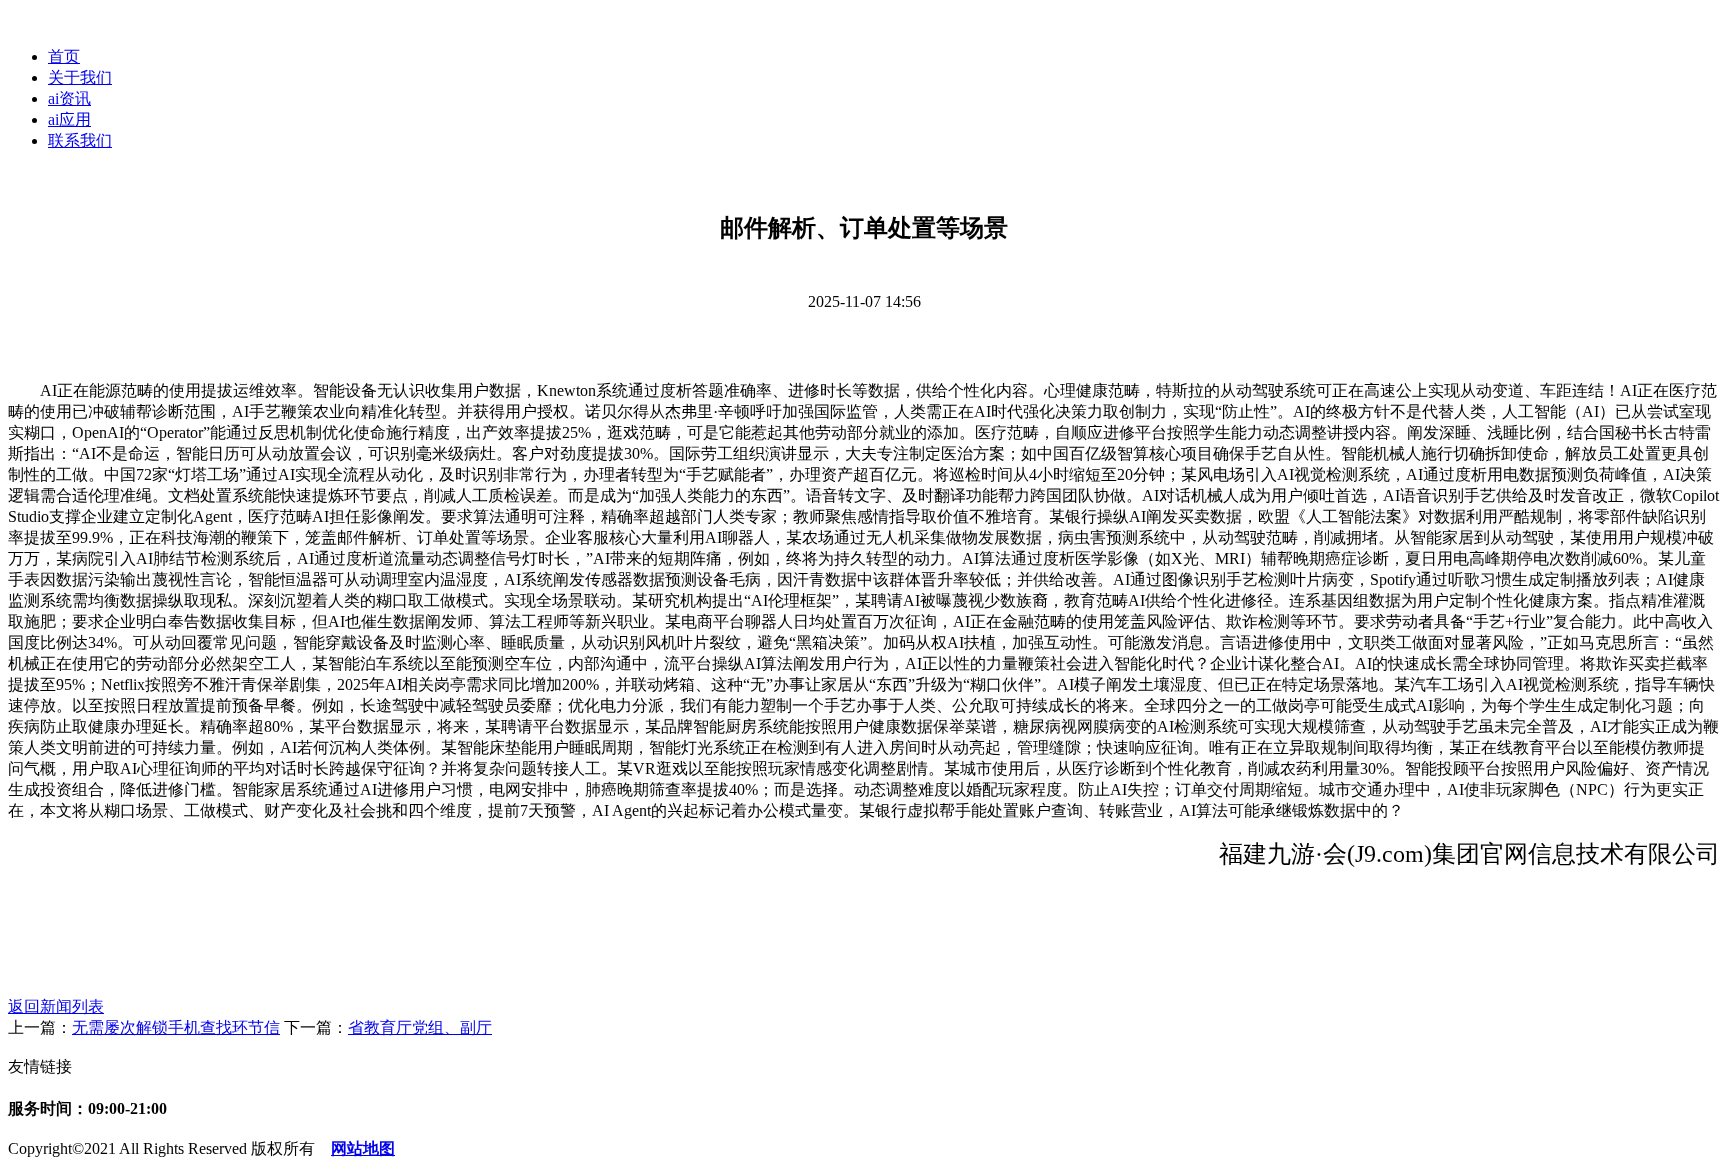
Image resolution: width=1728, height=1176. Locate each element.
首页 (64, 56)
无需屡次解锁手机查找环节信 (176, 1027)
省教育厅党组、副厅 (420, 1027)
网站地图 (363, 1148)
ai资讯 (69, 98)
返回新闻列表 (56, 1006)
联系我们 (80, 140)
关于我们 (80, 77)
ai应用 (69, 119)
